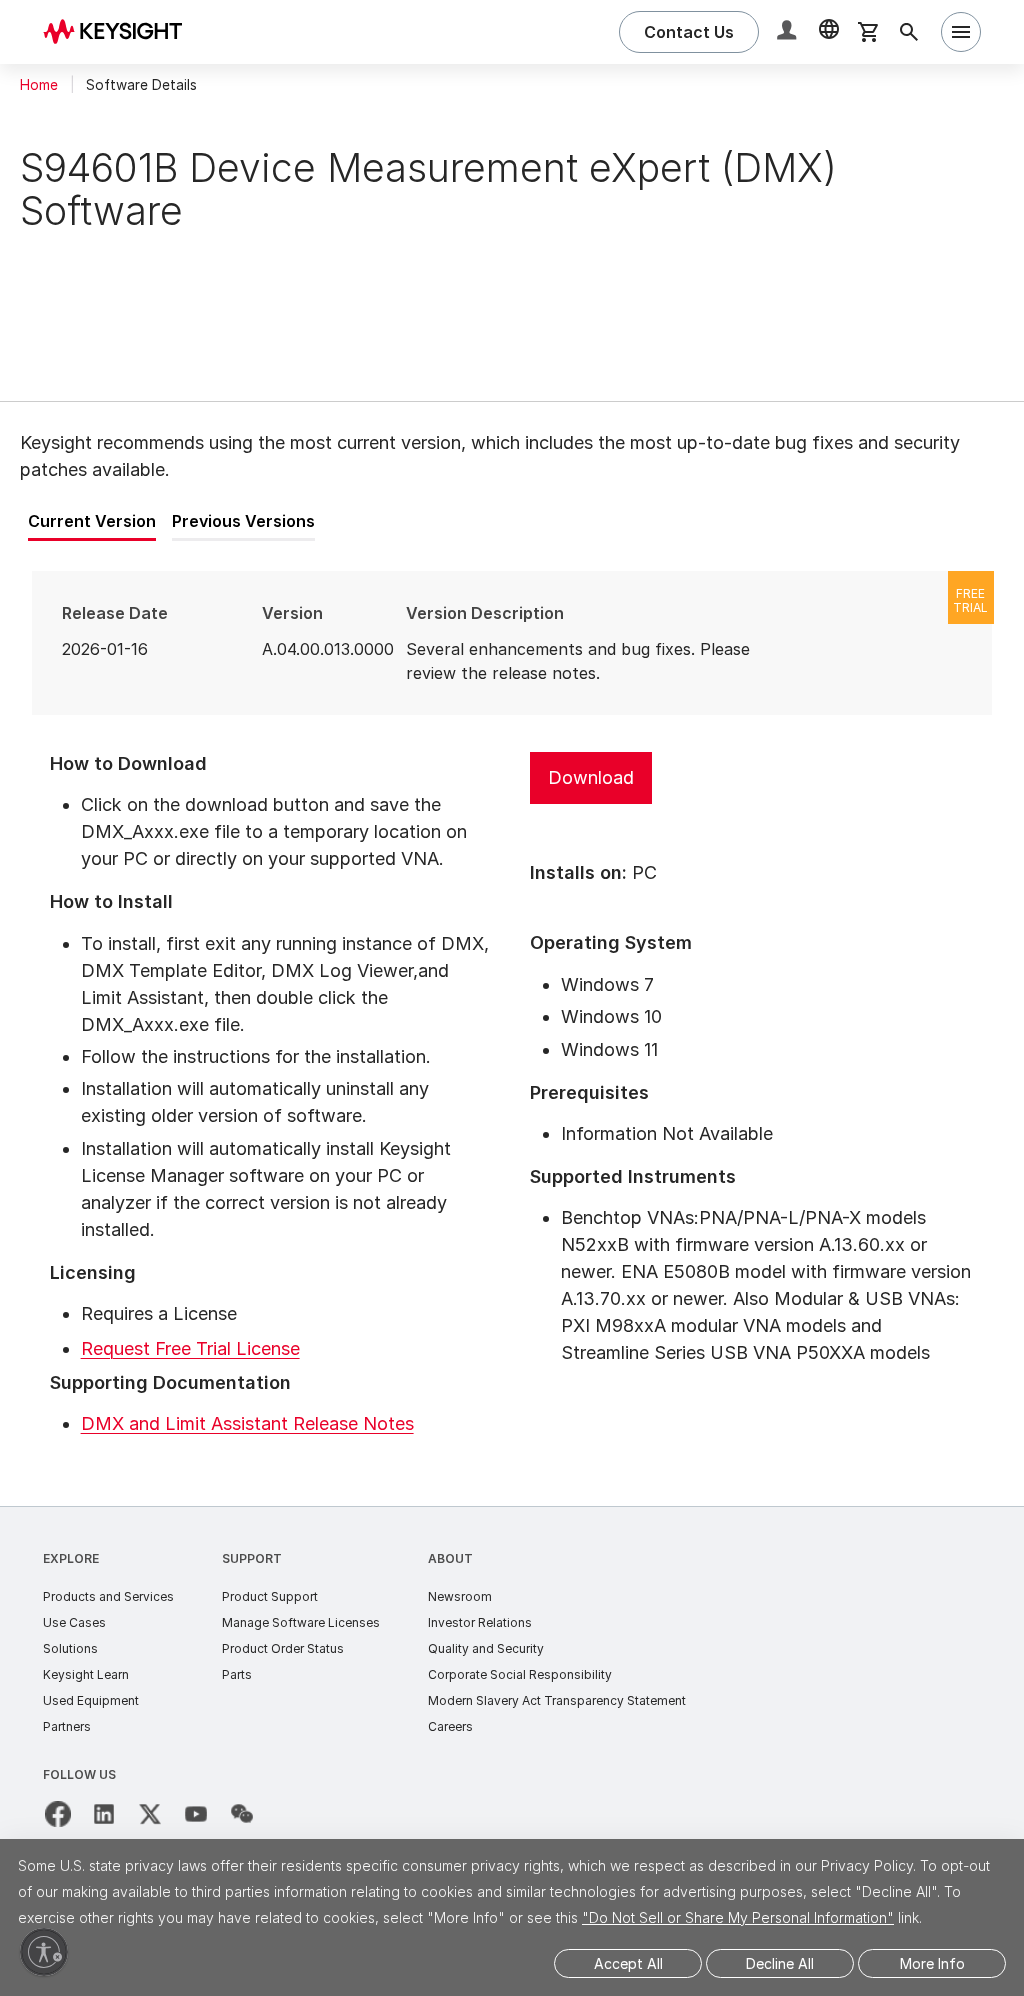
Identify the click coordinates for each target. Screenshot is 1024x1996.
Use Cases (74, 1622)
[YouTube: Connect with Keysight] (196, 1814)
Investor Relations (480, 1622)
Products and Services (108, 1596)
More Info (932, 1963)
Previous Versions (243, 521)
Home (39, 85)
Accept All (628, 1963)
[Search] (909, 32)
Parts (237, 1674)
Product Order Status (283, 1648)
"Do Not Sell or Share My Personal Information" (738, 1917)
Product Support (270, 1596)
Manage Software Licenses (301, 1622)
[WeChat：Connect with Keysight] (242, 1814)
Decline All (780, 1963)
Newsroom (460, 1596)
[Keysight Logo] (120, 32)
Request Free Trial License (190, 1348)
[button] (789, 32)
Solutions (70, 1648)
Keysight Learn (86, 1674)
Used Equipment (91, 1700)
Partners (67, 1726)
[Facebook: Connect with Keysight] (58, 1814)
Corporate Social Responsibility (520, 1674)
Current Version (92, 521)
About (450, 1558)
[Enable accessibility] (44, 1952)
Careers (450, 1726)
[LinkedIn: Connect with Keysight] (104, 1814)
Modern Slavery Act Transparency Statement (557, 1700)
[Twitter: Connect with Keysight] (150, 1814)
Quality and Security (486, 1648)
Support (252, 1558)
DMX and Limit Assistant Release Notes (247, 1423)
